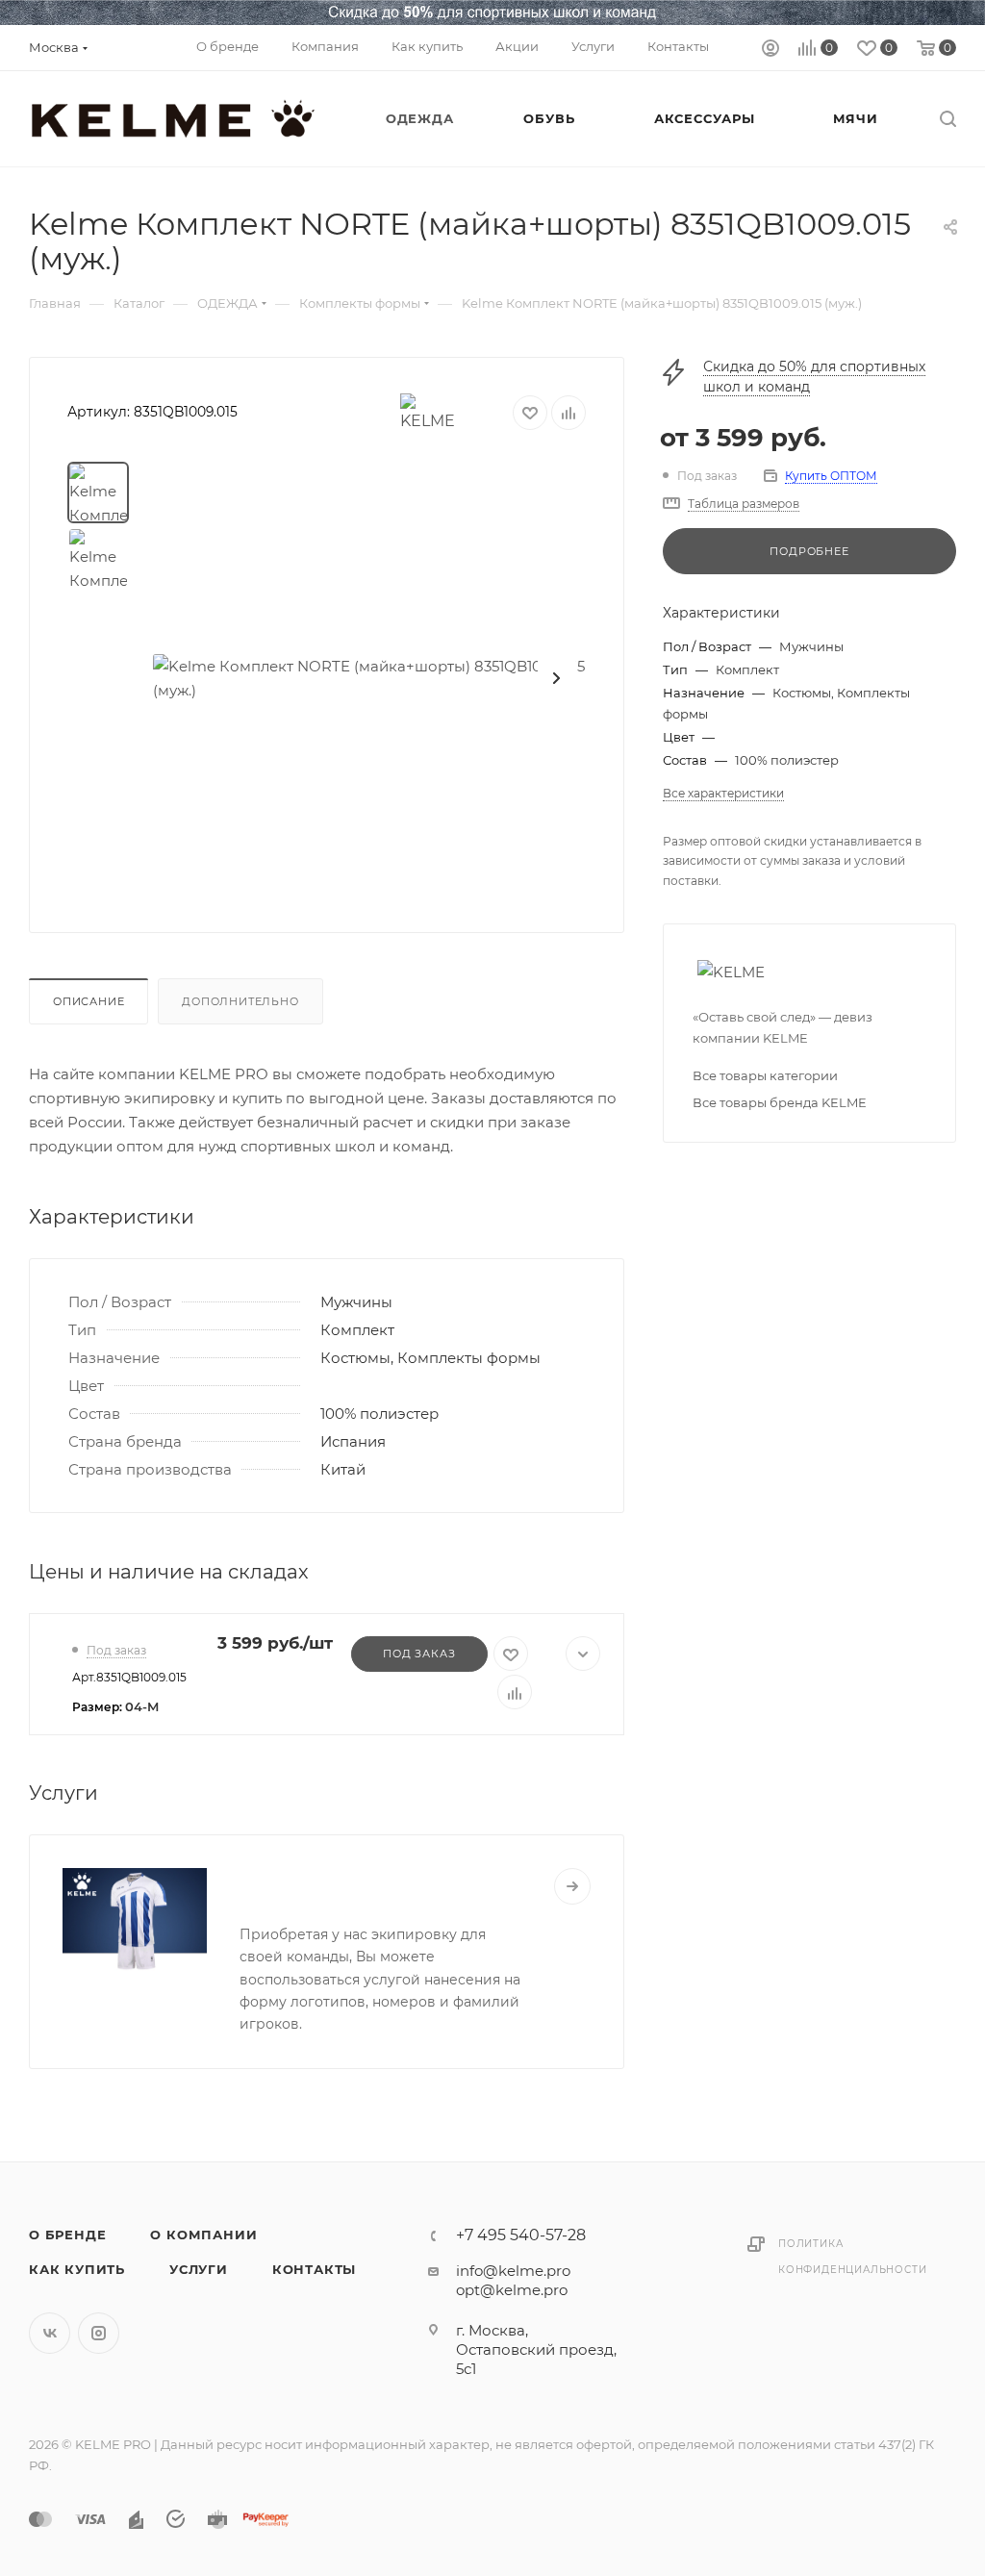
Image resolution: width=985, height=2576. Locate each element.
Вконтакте (50, 2333)
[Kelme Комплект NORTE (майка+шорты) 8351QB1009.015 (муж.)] (369, 678)
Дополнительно (240, 1001)
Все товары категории (765, 1075)
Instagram (99, 2333)
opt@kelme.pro (512, 2290)
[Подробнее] (572, 1886)
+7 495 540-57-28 (521, 2235)
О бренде (67, 2235)
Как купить (77, 2269)
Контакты (314, 2269)
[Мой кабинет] (770, 51)
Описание (88, 1001)
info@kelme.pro (513, 2271)
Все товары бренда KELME (780, 1102)
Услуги (199, 2269)
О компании (203, 2235)
